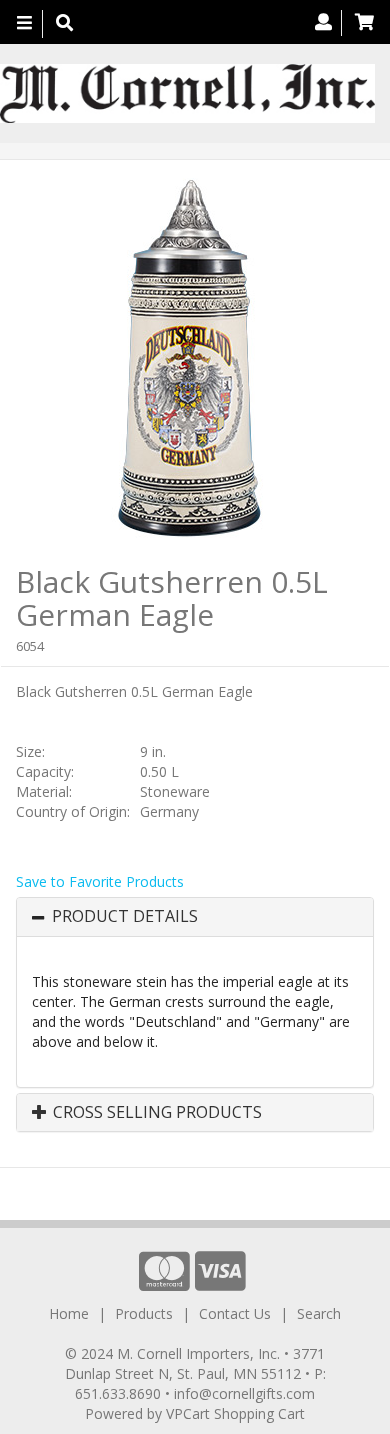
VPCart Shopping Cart (235, 1413)
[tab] (195, 917)
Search (319, 1313)
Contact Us (235, 1313)
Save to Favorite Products (100, 881)
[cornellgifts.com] (187, 93)
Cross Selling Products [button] (155, 1113)
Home (69, 1313)
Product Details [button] (125, 917)
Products (144, 1313)
